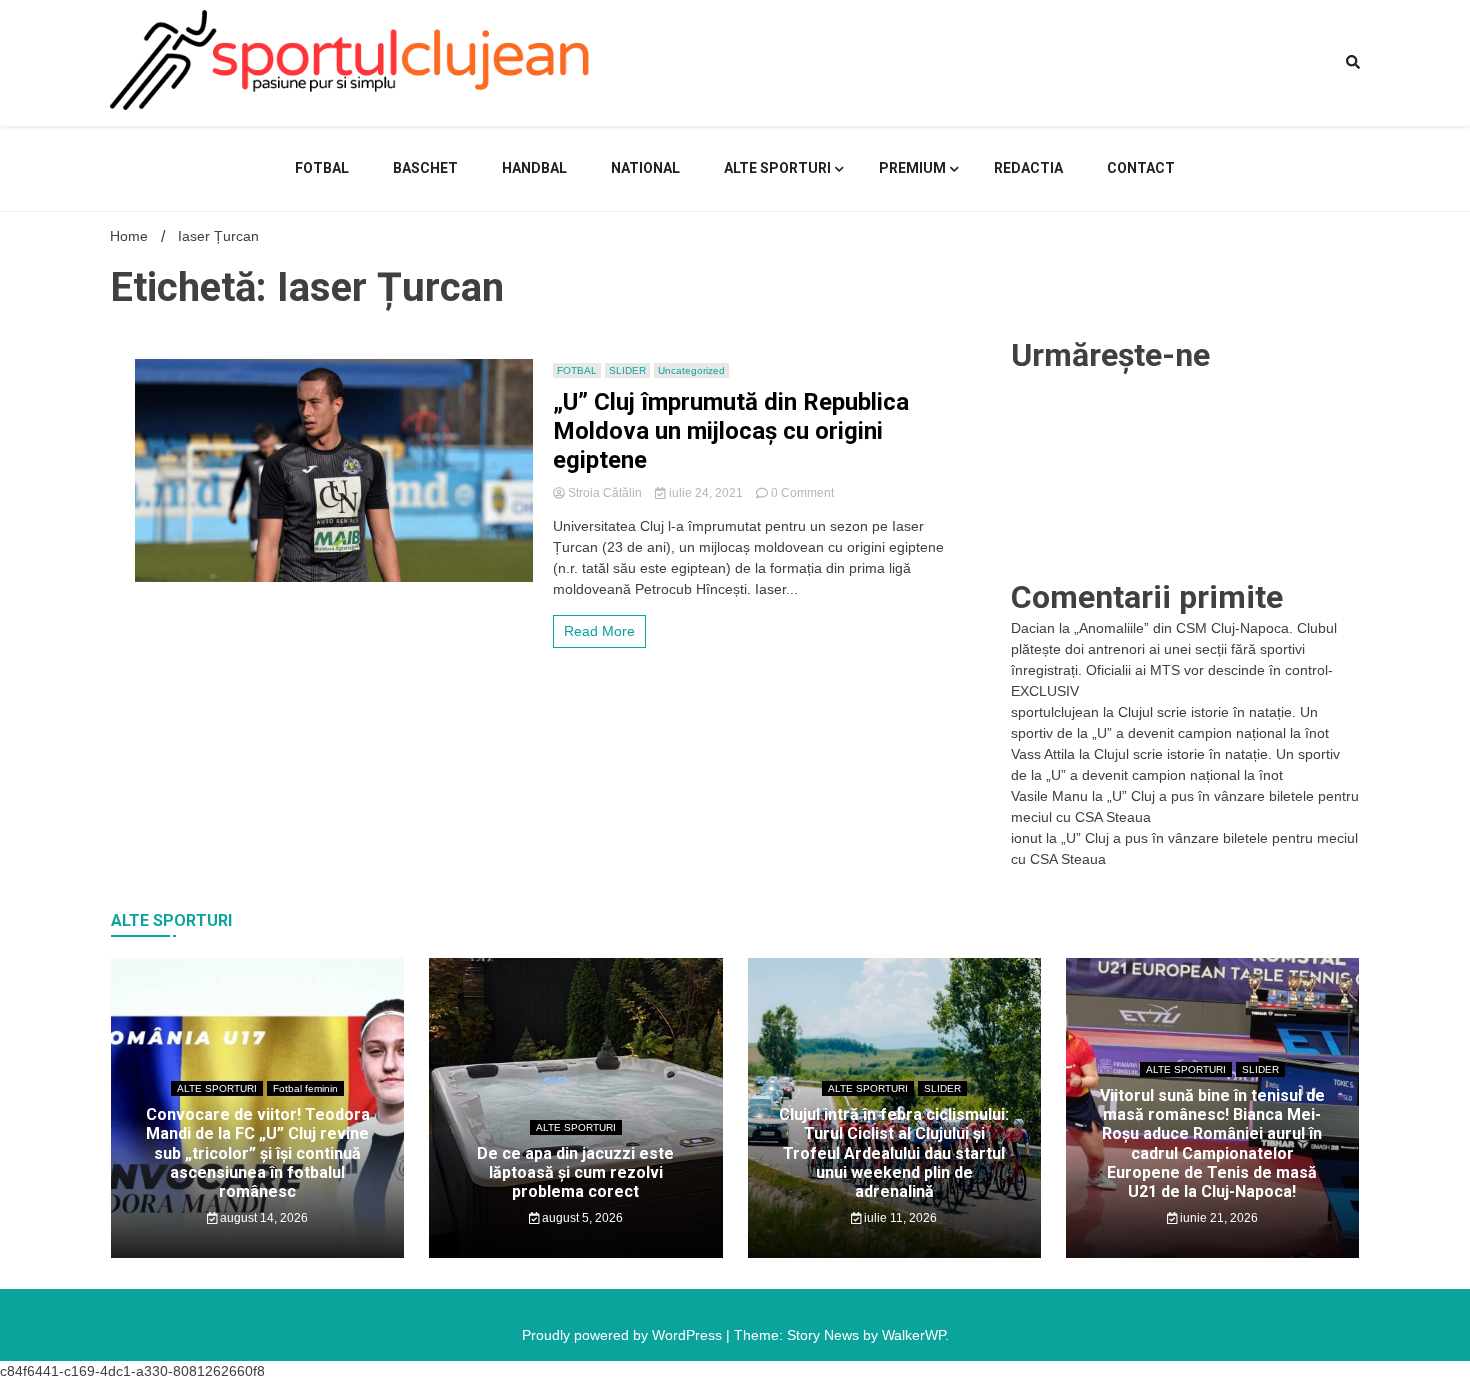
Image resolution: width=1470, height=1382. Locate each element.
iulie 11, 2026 (899, 1218)
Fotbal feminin (305, 1088)
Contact (1141, 168)
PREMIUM (912, 168)
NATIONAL (645, 168)
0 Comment (802, 493)
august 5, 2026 (581, 1218)
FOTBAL (322, 168)
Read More (599, 631)
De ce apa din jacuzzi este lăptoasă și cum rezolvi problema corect (575, 1172)
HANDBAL (534, 168)
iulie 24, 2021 (706, 493)
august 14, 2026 (262, 1218)
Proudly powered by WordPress (624, 1335)
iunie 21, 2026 (1217, 1218)
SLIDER (627, 370)
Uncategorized (691, 370)
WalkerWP (913, 1335)
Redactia (1028, 168)
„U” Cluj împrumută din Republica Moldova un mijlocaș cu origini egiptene (731, 431)
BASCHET (425, 168)
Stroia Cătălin (605, 493)
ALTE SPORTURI (777, 168)
